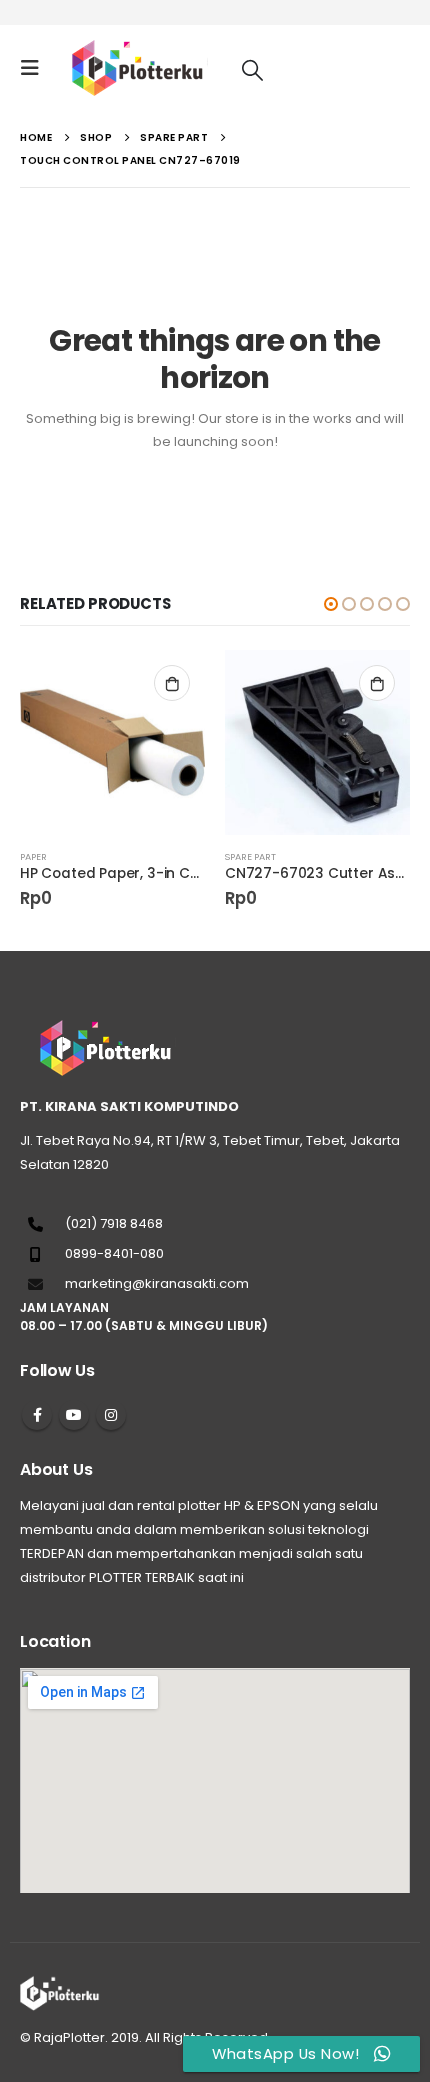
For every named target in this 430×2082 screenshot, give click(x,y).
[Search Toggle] (252, 69)
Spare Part (250, 856)
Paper (33, 856)
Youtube (74, 1415)
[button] (331, 604)
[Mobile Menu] (36, 68)
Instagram (111, 1415)
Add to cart (172, 683)
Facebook (37, 1415)
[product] (112, 742)
